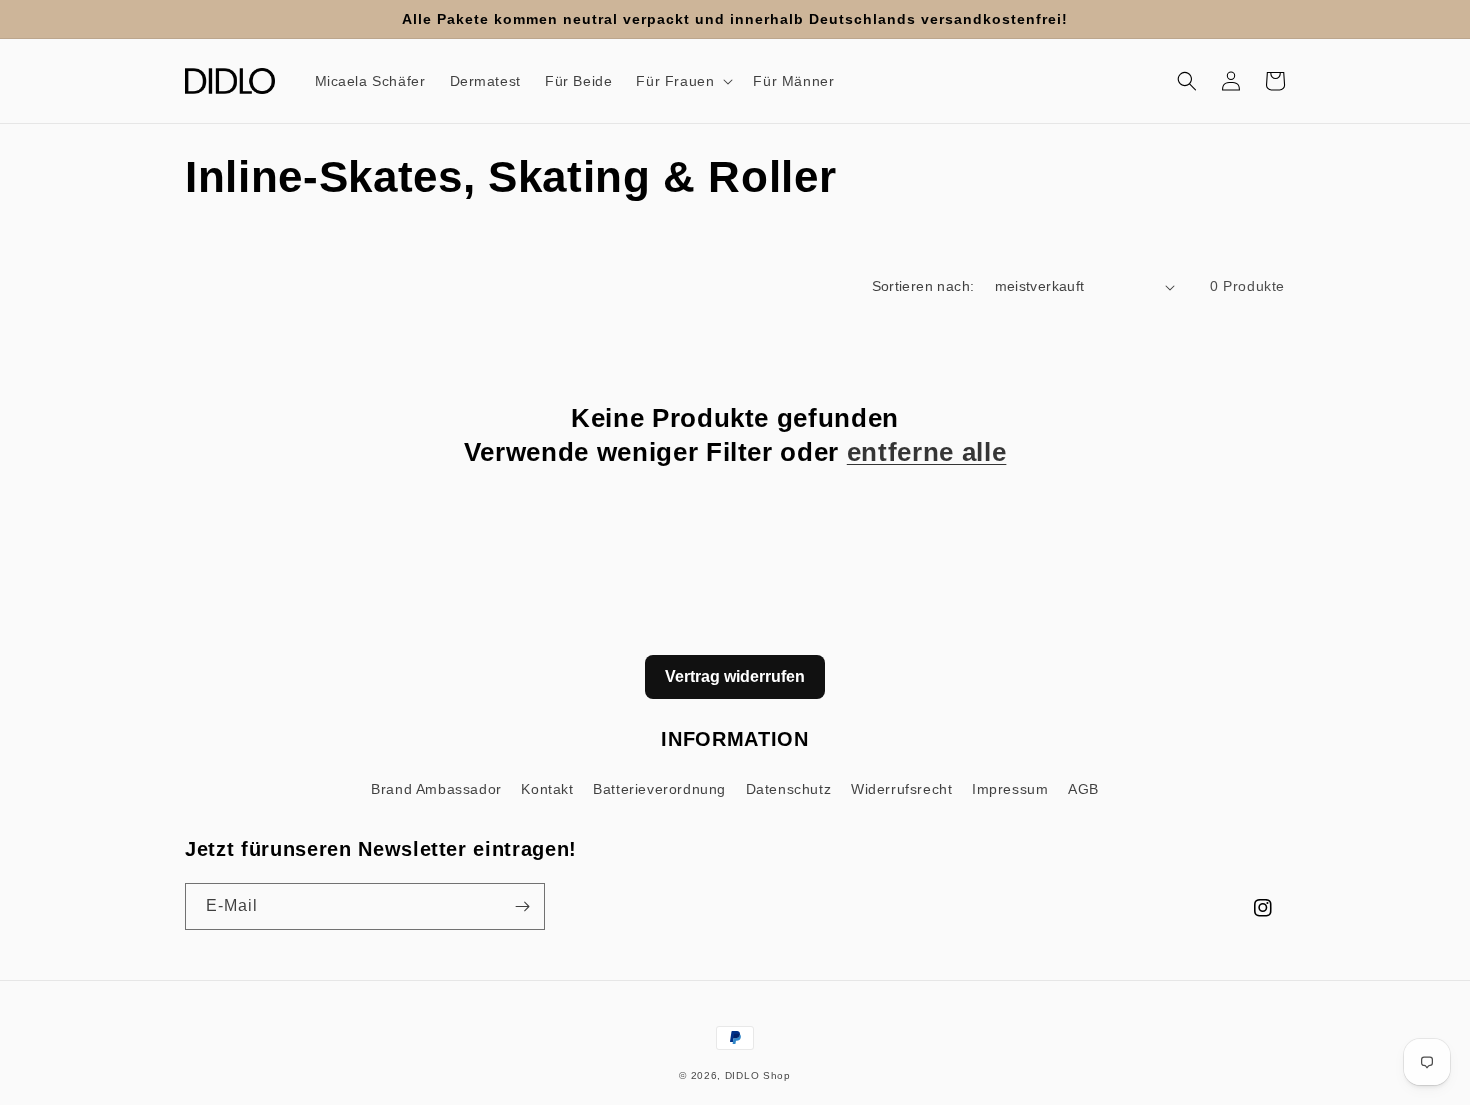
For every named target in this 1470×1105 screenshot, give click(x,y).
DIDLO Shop (758, 1075)
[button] (682, 81)
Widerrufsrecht (901, 789)
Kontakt (547, 789)
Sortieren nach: (923, 286)
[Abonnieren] (522, 906)
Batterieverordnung (659, 789)
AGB (1083, 789)
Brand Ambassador (436, 789)
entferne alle (927, 452)
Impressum (1010, 789)
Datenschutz (789, 789)
